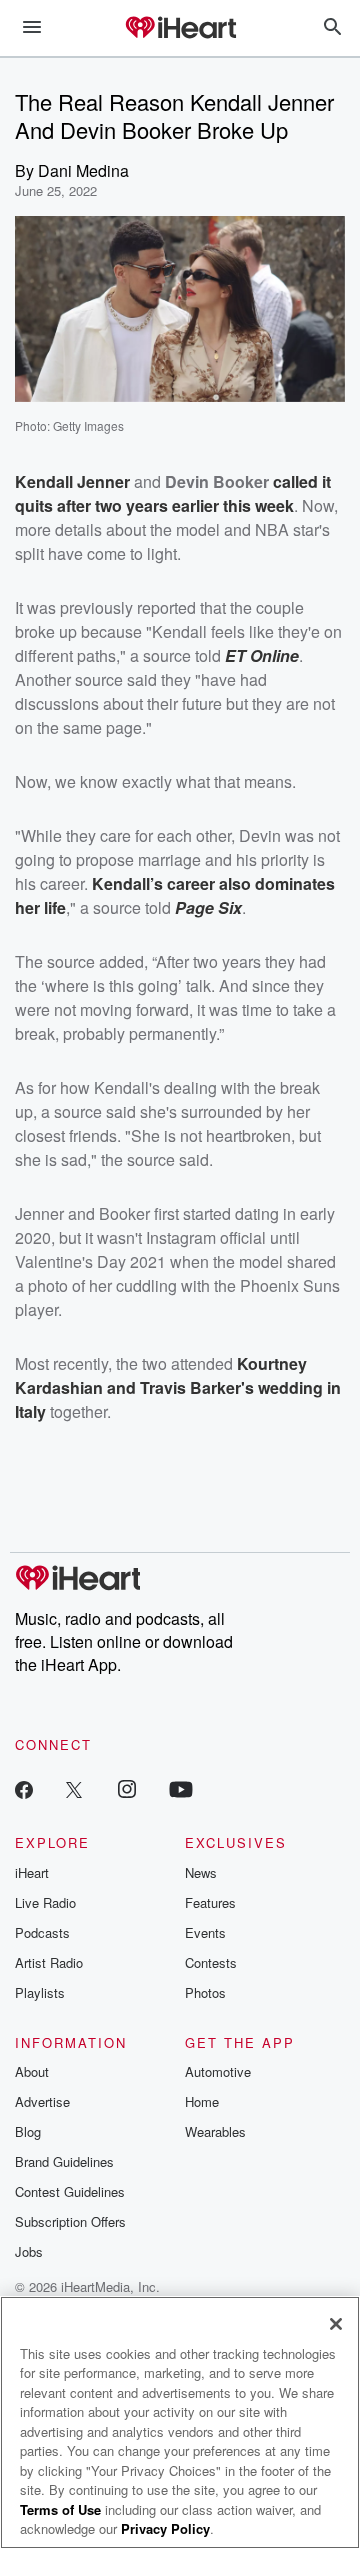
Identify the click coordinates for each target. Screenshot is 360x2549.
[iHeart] (180, 29)
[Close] (336, 2324)
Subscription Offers (70, 2221)
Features (210, 1902)
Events (205, 1932)
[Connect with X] (74, 1788)
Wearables (215, 2131)
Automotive (218, 2071)
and (121, 1387)
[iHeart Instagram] (127, 1788)
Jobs (29, 2251)
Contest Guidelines (70, 2191)
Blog (28, 2131)
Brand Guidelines (64, 2161)
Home (202, 2101)
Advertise (42, 2101)
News (201, 1872)
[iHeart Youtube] (181, 1788)
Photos (205, 1992)
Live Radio (45, 1902)
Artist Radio (49, 1962)
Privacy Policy (165, 2528)
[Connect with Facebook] (24, 1788)
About (32, 2071)
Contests (211, 1962)
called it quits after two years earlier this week (173, 493)
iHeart (32, 1872)
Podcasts (42, 1932)
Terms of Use (60, 2509)
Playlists (40, 1992)
